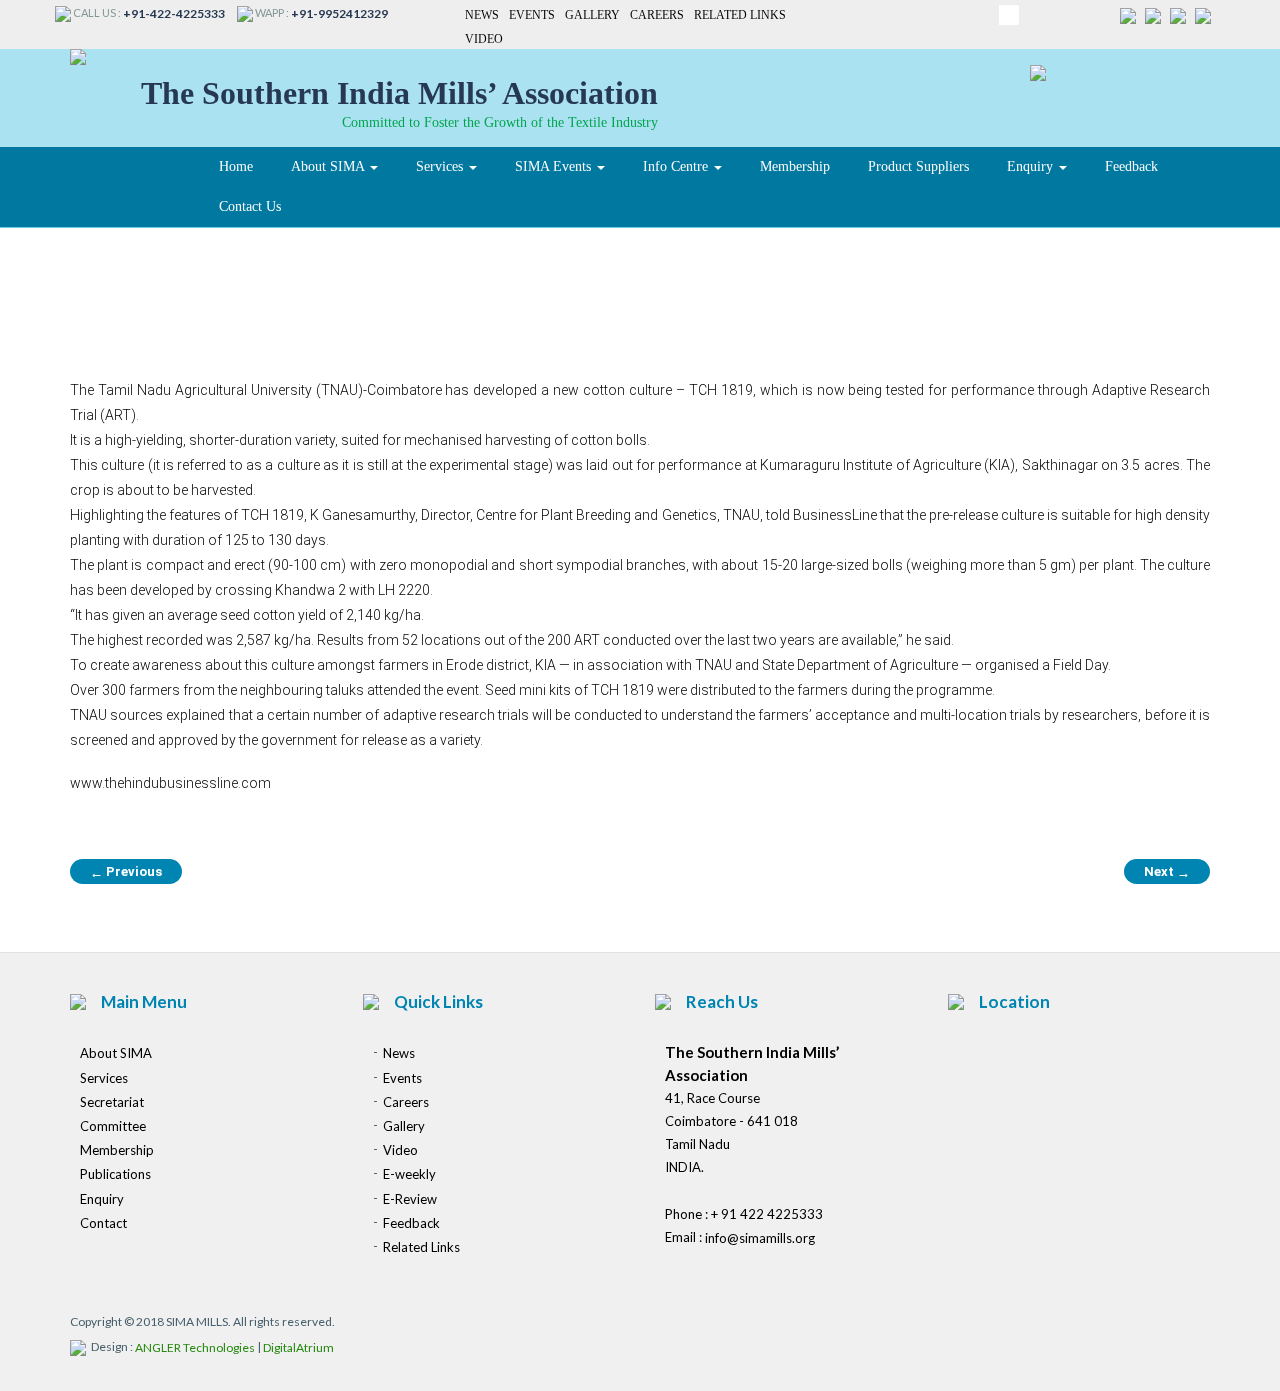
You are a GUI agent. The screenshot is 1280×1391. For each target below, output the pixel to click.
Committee (113, 1126)
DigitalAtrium (298, 1348)
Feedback (1131, 166)
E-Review (410, 1199)
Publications (115, 1175)
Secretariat (112, 1102)
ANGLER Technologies (195, 1348)
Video (484, 40)
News (482, 15)
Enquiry (1032, 166)
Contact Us (250, 206)
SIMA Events (555, 166)
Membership (795, 166)
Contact (103, 1223)
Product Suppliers (918, 166)
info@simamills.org (760, 1239)
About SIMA (329, 166)
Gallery (592, 15)
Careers (657, 15)
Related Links (740, 15)
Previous (126, 872)
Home (236, 166)
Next (1167, 872)
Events (532, 15)
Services (441, 166)
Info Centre (677, 166)
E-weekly (409, 1175)
